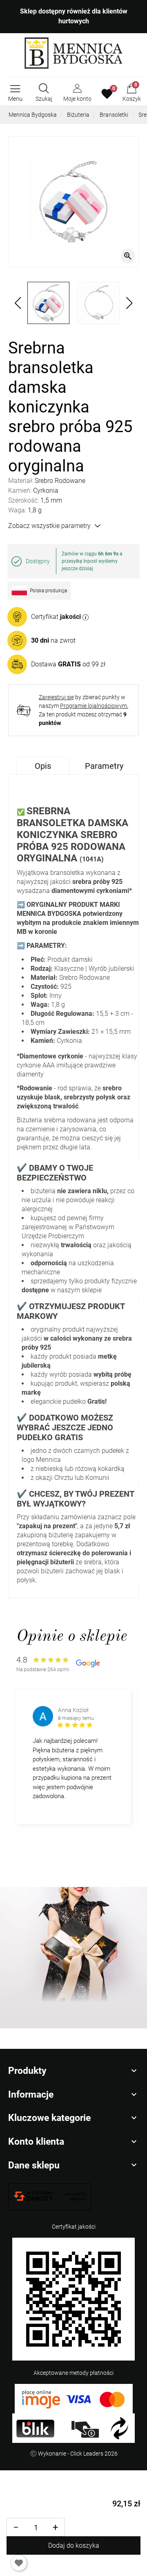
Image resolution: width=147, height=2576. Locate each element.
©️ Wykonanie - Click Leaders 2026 (74, 2454)
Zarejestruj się (56, 697)
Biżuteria (78, 115)
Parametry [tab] (104, 766)
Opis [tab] (43, 766)
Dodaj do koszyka (74, 2545)
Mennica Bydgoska (33, 115)
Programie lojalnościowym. (94, 706)
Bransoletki (114, 115)
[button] (44, 94)
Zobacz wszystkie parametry (49, 526)
